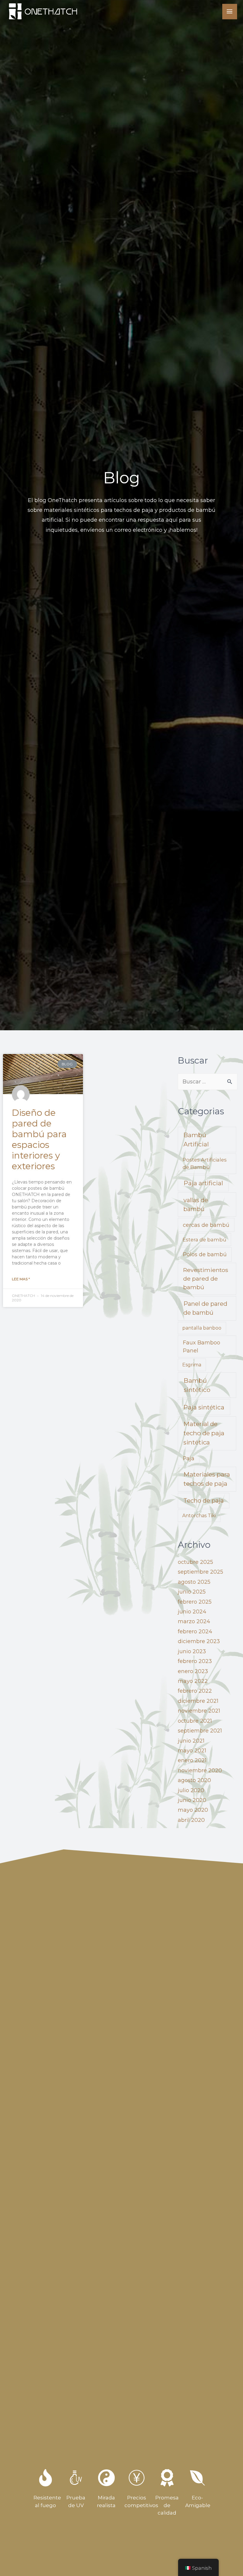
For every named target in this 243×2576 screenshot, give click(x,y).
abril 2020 (191, 1820)
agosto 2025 (194, 1582)
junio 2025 (192, 1592)
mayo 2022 (193, 1681)
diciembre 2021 (198, 1701)
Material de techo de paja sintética (204, 1433)
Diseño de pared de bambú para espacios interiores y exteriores (39, 1139)
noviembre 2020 (200, 1770)
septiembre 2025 (200, 1572)
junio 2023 (192, 1651)
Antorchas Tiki (199, 1516)
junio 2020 (192, 1800)
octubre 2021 (195, 1721)
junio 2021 (191, 1741)
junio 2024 (192, 1612)
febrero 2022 (195, 1691)
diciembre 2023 (199, 1641)
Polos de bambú (205, 1254)
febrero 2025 (195, 1602)
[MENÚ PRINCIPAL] (230, 12)
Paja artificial (203, 1183)
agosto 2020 (194, 1780)
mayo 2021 (192, 1751)
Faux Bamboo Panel (202, 1346)
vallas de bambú (196, 1205)
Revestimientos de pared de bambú (206, 1278)
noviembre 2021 (199, 1711)
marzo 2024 (194, 1621)
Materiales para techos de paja (207, 1479)
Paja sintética (204, 1407)
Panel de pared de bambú (205, 1308)
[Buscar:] (208, 1082)
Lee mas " (21, 1279)
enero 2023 (193, 1671)
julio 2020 (191, 1790)
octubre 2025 (195, 1562)
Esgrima (192, 1365)
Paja (189, 1458)
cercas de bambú (206, 1225)
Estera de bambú (204, 1240)
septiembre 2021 (200, 1731)
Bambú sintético (197, 1385)
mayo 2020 (193, 1810)
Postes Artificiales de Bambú (205, 1163)
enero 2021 (192, 1760)
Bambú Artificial (196, 1140)
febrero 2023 (195, 1661)
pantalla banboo (202, 1328)
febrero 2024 (195, 1632)
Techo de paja (204, 1501)
